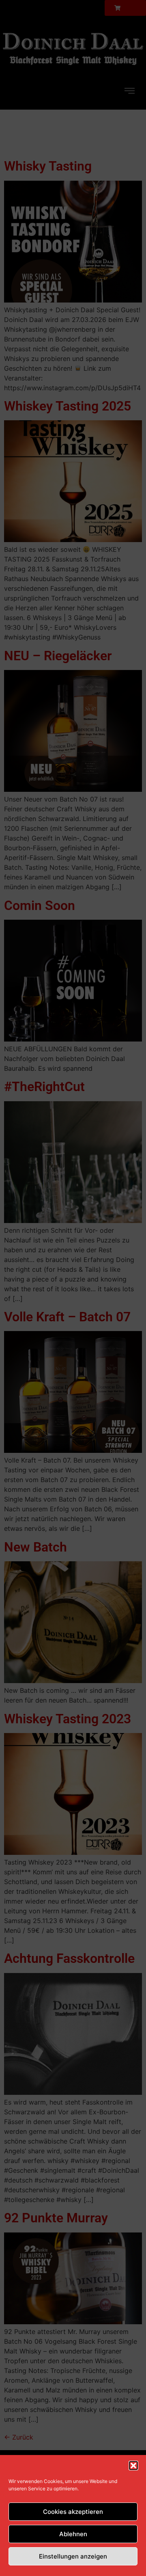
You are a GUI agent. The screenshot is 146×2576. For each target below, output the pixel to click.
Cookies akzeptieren (73, 2512)
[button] (133, 2466)
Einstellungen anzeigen (73, 2556)
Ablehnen (73, 2534)
